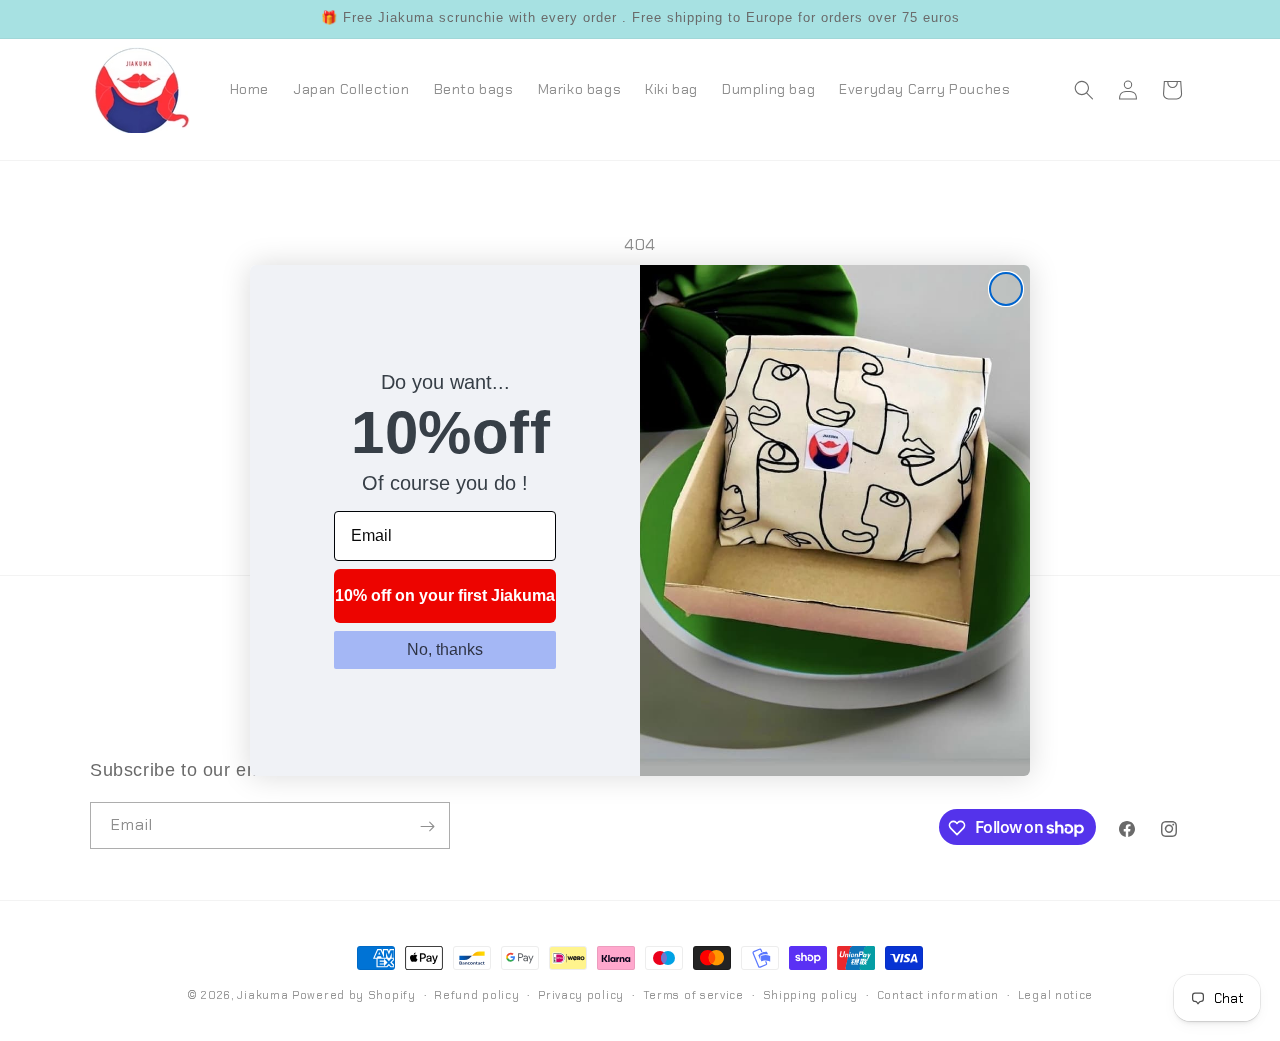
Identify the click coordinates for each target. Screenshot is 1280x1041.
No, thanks (445, 650)
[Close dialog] (1006, 289)
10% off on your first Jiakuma (445, 596)
